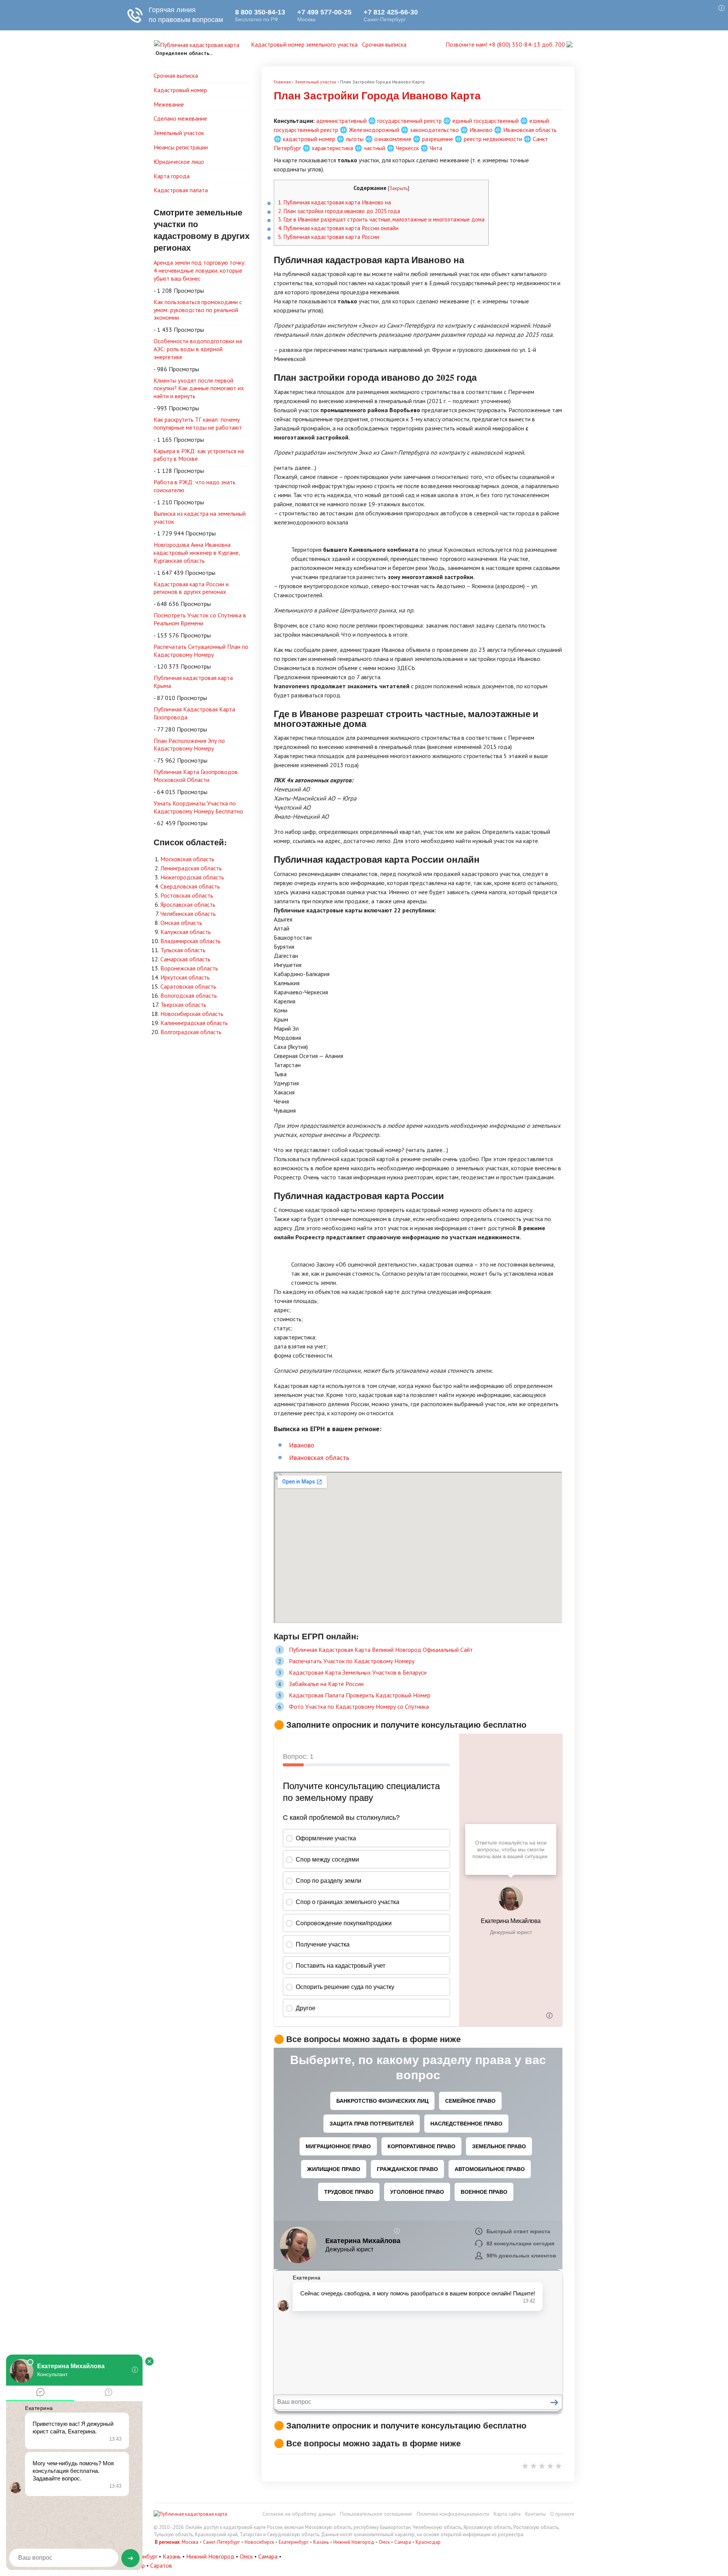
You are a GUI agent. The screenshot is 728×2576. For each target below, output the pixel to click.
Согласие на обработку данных (299, 2514)
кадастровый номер (309, 139)
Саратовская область (188, 986)
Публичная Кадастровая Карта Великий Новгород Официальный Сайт (381, 1650)
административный (341, 121)
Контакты (535, 2514)
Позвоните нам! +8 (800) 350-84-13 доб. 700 (506, 44)
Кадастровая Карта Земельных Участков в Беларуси (358, 1672)
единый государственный (486, 121)
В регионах (167, 2542)
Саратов (161, 2565)
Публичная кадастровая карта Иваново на (334, 202)
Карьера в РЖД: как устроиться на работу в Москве (199, 455)
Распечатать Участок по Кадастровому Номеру (352, 1661)
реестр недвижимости (493, 139)
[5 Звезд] (559, 2466)
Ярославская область (188, 904)
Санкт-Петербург (221, 2542)
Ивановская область (530, 130)
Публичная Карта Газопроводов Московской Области (196, 776)
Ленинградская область (191, 868)
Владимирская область (191, 941)
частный (374, 148)
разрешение (438, 139)
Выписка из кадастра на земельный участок (200, 517)
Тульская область (183, 950)
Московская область (187, 859)
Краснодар (428, 2542)
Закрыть (399, 188)
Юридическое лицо (179, 162)
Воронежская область (189, 968)
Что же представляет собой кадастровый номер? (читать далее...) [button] (361, 1150)
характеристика (332, 148)
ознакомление (393, 139)
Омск (384, 2542)
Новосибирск (259, 2542)
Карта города (172, 176)
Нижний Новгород (354, 2542)
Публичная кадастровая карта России (329, 237)
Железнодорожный (374, 130)
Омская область (181, 923)
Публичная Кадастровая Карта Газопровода (194, 713)
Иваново (481, 130)
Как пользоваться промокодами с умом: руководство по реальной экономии (198, 310)
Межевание (169, 104)
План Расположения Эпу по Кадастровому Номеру (189, 745)
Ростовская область (187, 895)
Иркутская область (185, 977)
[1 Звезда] (525, 2466)
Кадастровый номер (180, 90)
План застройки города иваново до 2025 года (339, 211)
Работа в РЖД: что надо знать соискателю (195, 486)
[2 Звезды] (533, 2466)
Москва (190, 2542)
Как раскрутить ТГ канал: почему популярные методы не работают (198, 423)
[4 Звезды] (550, 2466)
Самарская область (185, 959)
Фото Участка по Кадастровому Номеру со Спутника (359, 1706)
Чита (436, 148)
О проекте (562, 2514)
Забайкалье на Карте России (326, 1684)
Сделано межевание (180, 118)
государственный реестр (409, 121)
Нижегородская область (192, 877)
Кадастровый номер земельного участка (304, 44)
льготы (355, 139)
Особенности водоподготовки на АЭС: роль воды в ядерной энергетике (198, 349)
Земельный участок (179, 133)
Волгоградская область (191, 1032)
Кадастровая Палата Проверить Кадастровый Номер (360, 1695)
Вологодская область (189, 995)
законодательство (434, 130)
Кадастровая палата (181, 190)
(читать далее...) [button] (295, 468)
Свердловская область (190, 886)
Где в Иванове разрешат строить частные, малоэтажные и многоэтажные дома (381, 219)
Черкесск (407, 148)
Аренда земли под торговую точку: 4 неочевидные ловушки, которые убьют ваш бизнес (200, 270)
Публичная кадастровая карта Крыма (193, 682)
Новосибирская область (192, 1014)
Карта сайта (507, 2514)
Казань (321, 2542)
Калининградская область (194, 1023)
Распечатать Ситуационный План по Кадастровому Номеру (201, 651)
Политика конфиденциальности (453, 2514)
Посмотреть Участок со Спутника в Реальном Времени (200, 619)
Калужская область (186, 932)
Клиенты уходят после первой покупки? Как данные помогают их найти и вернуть (199, 388)
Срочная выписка (384, 44)
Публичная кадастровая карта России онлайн (338, 228)
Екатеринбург (294, 2542)
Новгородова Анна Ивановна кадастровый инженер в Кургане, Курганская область (197, 553)
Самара (403, 2542)
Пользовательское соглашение (376, 2514)
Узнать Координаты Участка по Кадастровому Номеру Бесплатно (198, 807)
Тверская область (183, 1005)
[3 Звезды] (542, 2466)
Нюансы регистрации (181, 147)
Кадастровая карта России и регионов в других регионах (191, 588)
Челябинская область (188, 914)
